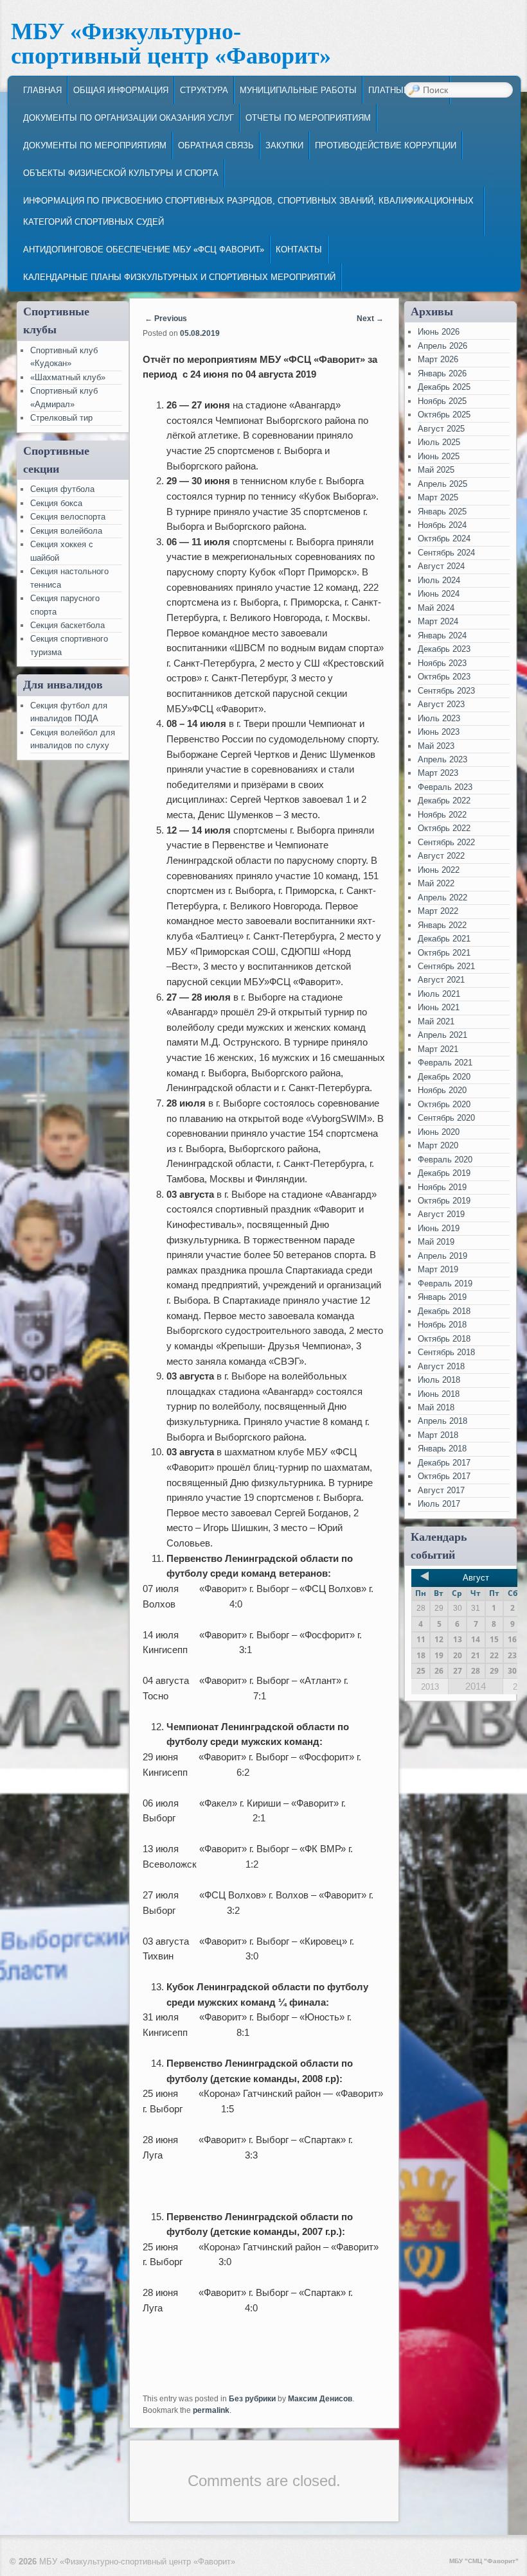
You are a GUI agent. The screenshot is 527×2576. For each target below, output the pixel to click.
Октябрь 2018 (444, 1339)
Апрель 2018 (442, 1421)
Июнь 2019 (439, 1228)
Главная (42, 90)
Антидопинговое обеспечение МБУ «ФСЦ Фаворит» (144, 250)
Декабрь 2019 (444, 1173)
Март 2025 (438, 497)
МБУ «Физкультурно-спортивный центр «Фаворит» (171, 44)
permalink (211, 2410)
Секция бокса (56, 503)
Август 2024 (441, 566)
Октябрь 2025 (444, 415)
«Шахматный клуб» (68, 377)
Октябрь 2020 (444, 1104)
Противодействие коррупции (386, 145)
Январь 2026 (442, 373)
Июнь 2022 (439, 870)
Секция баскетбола (67, 625)
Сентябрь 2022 (446, 842)
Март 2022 (438, 911)
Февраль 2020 (445, 1160)
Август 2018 (441, 1366)
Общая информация (121, 90)
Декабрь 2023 (444, 649)
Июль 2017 (439, 1504)
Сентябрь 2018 (446, 1352)
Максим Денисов (320, 2399)
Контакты (299, 250)
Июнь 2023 (439, 732)
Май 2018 (436, 1407)
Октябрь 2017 (444, 1476)
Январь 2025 (442, 512)
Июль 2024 (439, 580)
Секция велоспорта (68, 517)
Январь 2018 (442, 1449)
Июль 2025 (439, 442)
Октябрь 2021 (444, 953)
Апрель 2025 (442, 484)
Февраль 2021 (445, 1063)
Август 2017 (441, 1490)
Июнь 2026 (439, 332)
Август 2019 (441, 1214)
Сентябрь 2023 (446, 691)
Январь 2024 (442, 635)
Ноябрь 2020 (442, 1090)
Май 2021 (436, 1021)
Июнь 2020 (439, 1132)
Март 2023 (438, 773)
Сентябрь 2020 (446, 1118)
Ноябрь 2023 (442, 663)
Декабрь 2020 (444, 1077)
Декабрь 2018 (444, 1311)
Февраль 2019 (445, 1284)
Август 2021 (441, 980)
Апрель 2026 (442, 346)
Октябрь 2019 (444, 1201)
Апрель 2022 (442, 898)
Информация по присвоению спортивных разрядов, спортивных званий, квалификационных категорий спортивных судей (248, 211)
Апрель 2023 (442, 759)
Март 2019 (438, 1269)
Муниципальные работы (298, 90)
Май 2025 (436, 470)
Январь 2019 (442, 1297)
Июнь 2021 (439, 1007)
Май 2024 (436, 608)
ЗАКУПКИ (284, 145)
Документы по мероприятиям (95, 145)
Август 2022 (441, 856)
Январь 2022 (442, 925)
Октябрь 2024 (444, 539)
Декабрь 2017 (444, 1463)
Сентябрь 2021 (446, 966)
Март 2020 (438, 1145)
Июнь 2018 (439, 1394)
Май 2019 (436, 1242)
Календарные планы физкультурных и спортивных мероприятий (179, 277)
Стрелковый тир (61, 418)
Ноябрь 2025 (442, 401)
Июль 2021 (439, 994)
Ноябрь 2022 (442, 815)
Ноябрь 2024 (442, 525)
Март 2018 (438, 1435)
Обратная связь (216, 145)
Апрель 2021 (442, 1035)
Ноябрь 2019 (442, 1187)
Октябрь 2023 (444, 677)
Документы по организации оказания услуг (129, 118)
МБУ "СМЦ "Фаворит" (484, 2561)
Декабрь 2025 (444, 387)
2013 (430, 1687)
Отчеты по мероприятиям (308, 118)
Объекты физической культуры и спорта (121, 173)
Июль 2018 (439, 1380)
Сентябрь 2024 (446, 553)
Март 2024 (438, 621)
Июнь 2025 (439, 456)
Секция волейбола (66, 531)
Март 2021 (438, 1049)
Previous (166, 319)
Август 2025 (441, 429)
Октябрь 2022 (444, 828)
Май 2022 (436, 883)
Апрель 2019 (442, 1256)
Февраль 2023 (445, 787)
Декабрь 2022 (444, 801)
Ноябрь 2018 (442, 1325)
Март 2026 (438, 359)
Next (370, 319)
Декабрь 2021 (444, 939)
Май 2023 (436, 746)
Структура (204, 90)
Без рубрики (252, 2399)
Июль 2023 (439, 718)
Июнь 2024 (439, 594)
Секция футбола (62, 489)
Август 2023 (441, 704)
